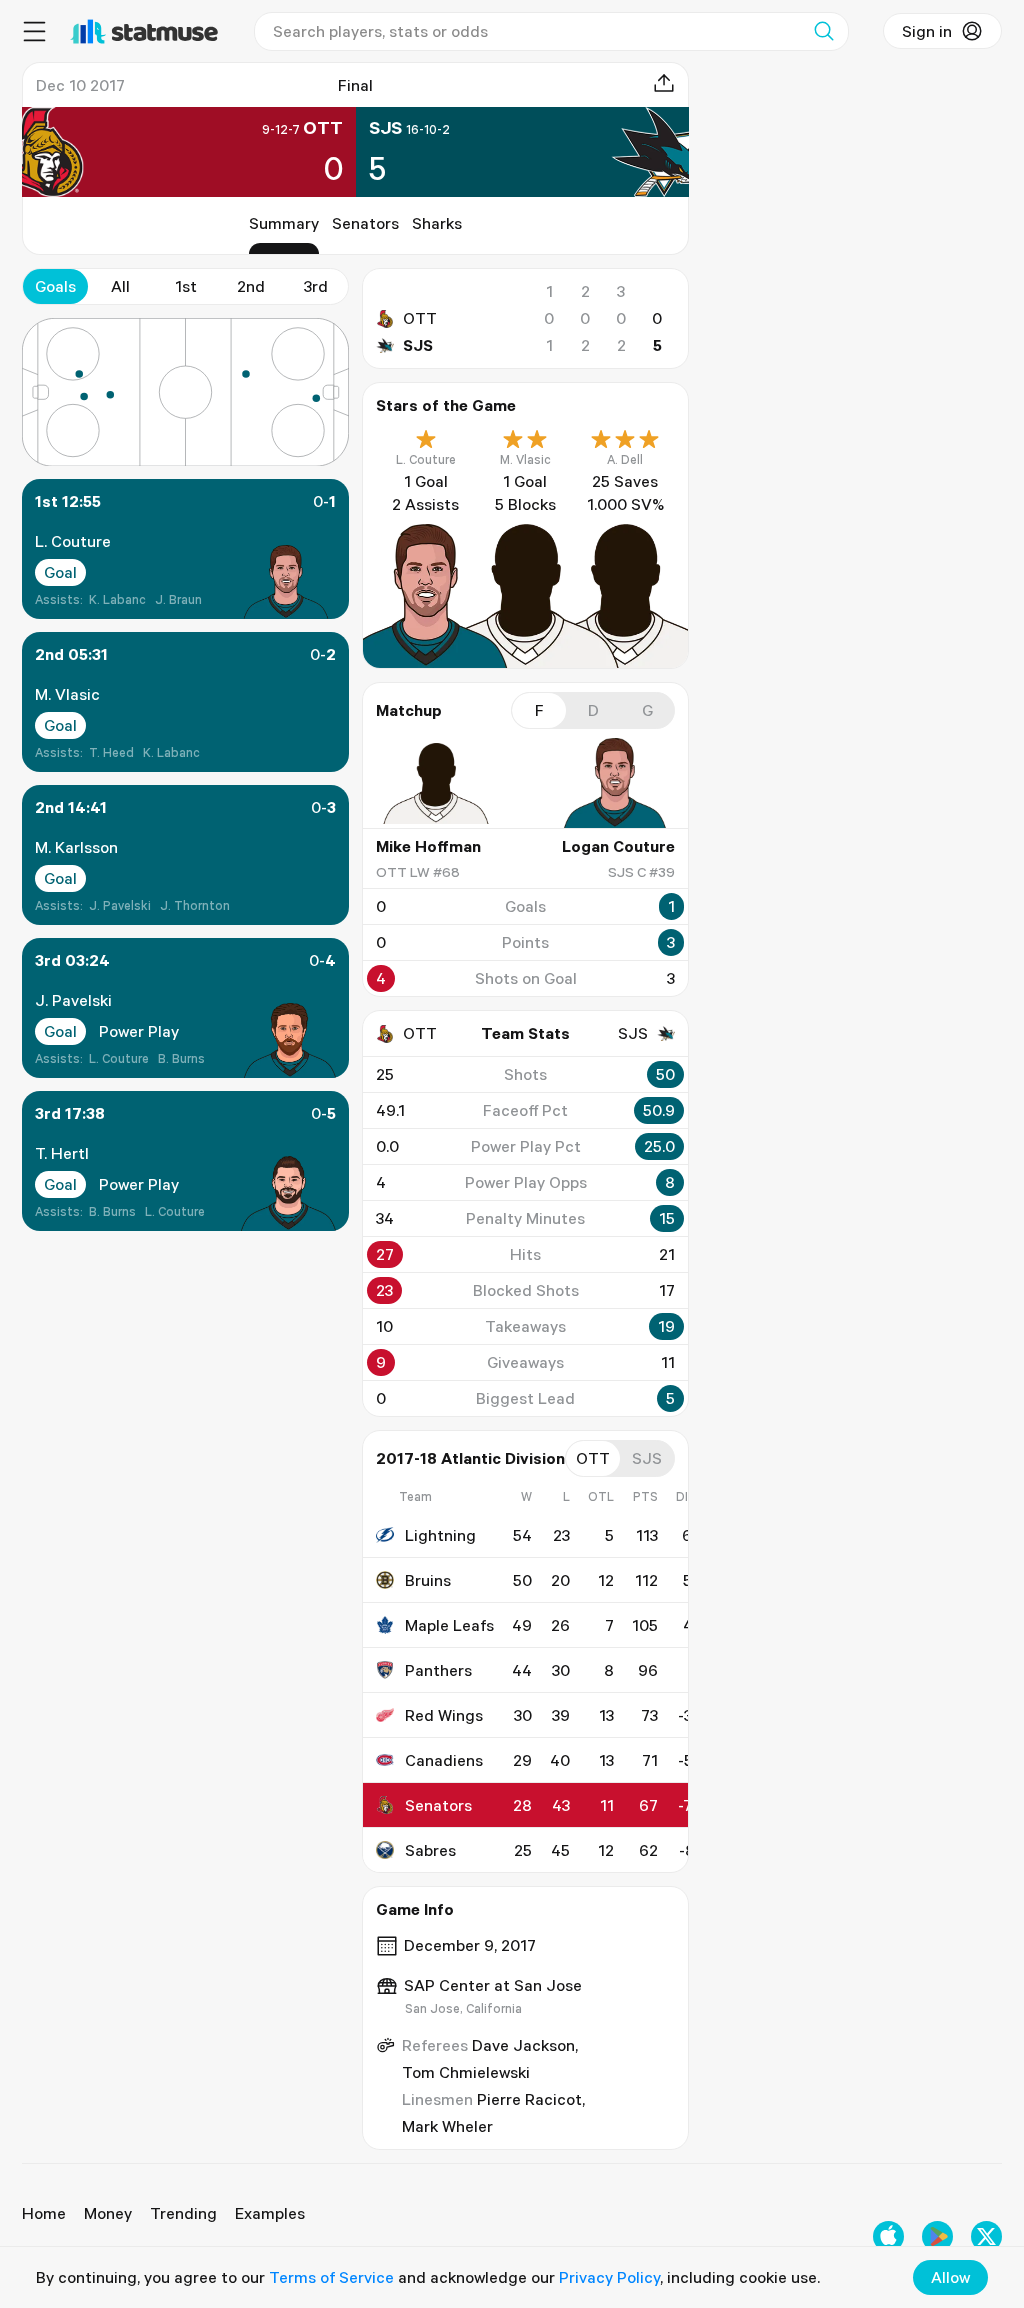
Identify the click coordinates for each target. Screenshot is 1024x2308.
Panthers (438, 1670)
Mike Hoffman (428, 846)
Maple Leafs (449, 1625)
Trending (183, 2213)
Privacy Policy (609, 2277)
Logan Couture (618, 846)
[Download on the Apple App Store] (888, 2236)
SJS (418, 345)
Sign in (927, 31)
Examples (270, 2213)
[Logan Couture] (615, 783)
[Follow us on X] (986, 2236)
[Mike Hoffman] (436, 783)
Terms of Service (331, 2277)
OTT (420, 318)
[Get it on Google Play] (937, 2236)
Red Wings (444, 1715)
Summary (284, 223)
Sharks (437, 223)
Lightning (440, 1535)
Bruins (428, 1580)
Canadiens (444, 1760)
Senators (365, 223)
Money (108, 2213)
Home (44, 2213)
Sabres (430, 1850)
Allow (950, 2277)
